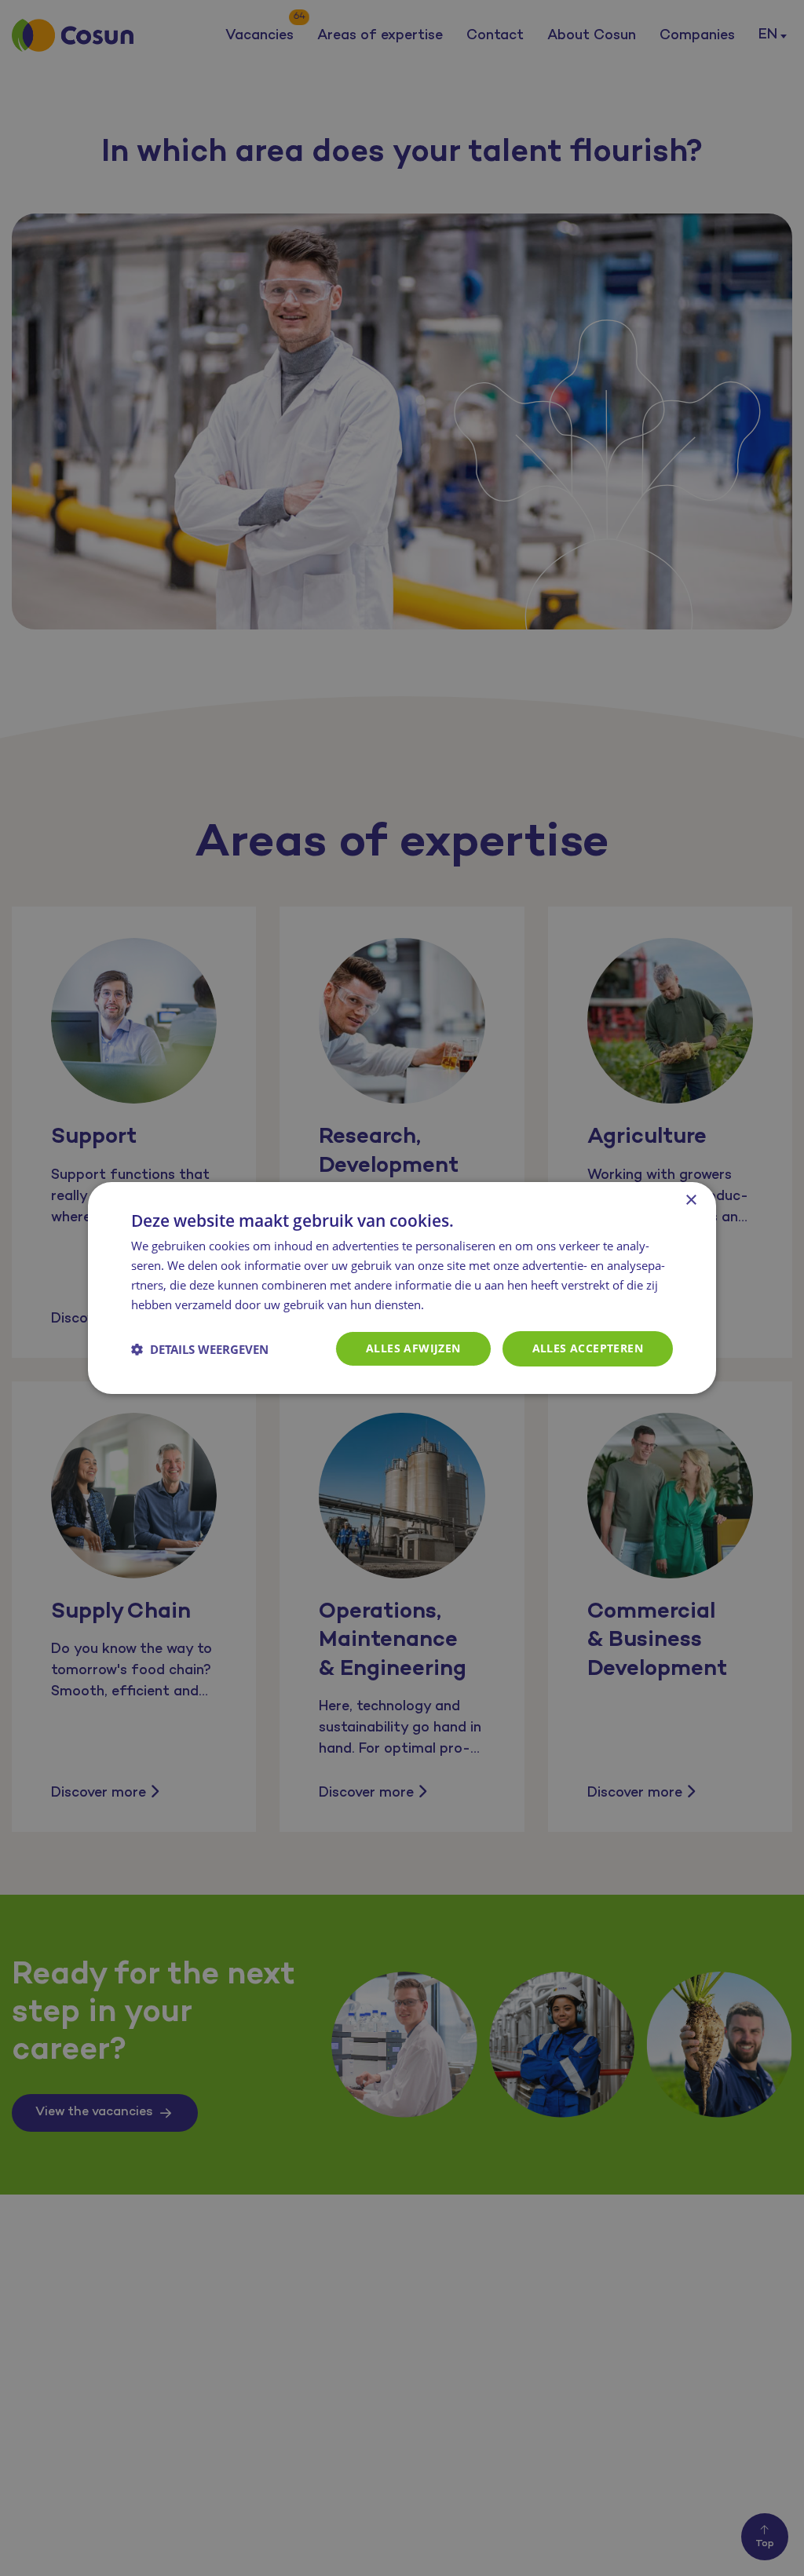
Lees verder (461, 1306)
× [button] (691, 1200)
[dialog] (402, 1288)
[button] (200, 1349)
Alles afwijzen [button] (413, 1348)
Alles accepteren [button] (588, 1348)
